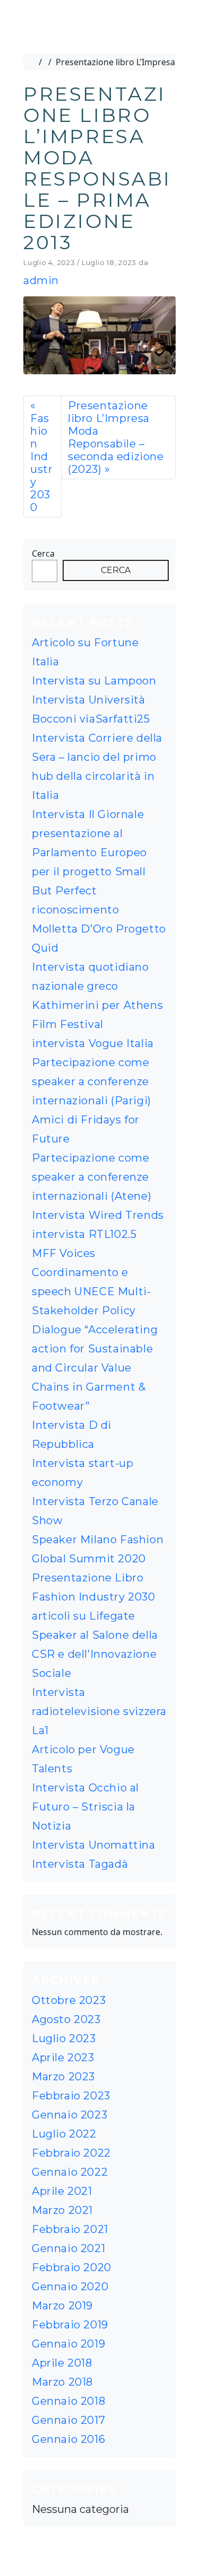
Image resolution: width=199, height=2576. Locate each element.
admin (41, 280)
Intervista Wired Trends (98, 1215)
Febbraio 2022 (71, 2153)
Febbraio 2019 (70, 2325)
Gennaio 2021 (68, 2248)
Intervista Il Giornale (88, 814)
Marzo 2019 (62, 2306)
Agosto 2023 (66, 2019)
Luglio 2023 (64, 2038)
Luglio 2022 (64, 2134)
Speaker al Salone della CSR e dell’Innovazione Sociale (95, 1654)
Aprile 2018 (62, 2363)
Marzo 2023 (63, 2077)
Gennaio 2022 (70, 2172)
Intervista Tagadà (80, 1864)
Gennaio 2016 (68, 2439)
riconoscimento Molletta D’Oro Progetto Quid (99, 929)
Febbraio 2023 (71, 2096)
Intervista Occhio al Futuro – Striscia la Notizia (85, 1807)
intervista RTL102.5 (84, 1234)
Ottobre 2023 (69, 2000)
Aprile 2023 (63, 2058)
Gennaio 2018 (68, 2401)
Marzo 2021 (62, 2210)
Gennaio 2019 (68, 2344)
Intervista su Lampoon (94, 681)
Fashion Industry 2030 (41, 463)
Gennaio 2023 (70, 2115)
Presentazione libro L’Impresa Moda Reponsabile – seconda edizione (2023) (116, 437)
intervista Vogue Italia (93, 1043)
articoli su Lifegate (84, 1616)
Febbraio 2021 (70, 2229)
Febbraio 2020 (72, 2267)
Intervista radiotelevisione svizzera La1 (99, 1711)
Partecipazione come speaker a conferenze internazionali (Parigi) (92, 1082)
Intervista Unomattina (94, 1845)
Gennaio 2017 (68, 2420)
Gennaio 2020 (70, 2287)
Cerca (43, 553)
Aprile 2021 (62, 2191)
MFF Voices (64, 1253)
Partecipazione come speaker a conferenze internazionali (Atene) (92, 1177)
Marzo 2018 (62, 2382)
